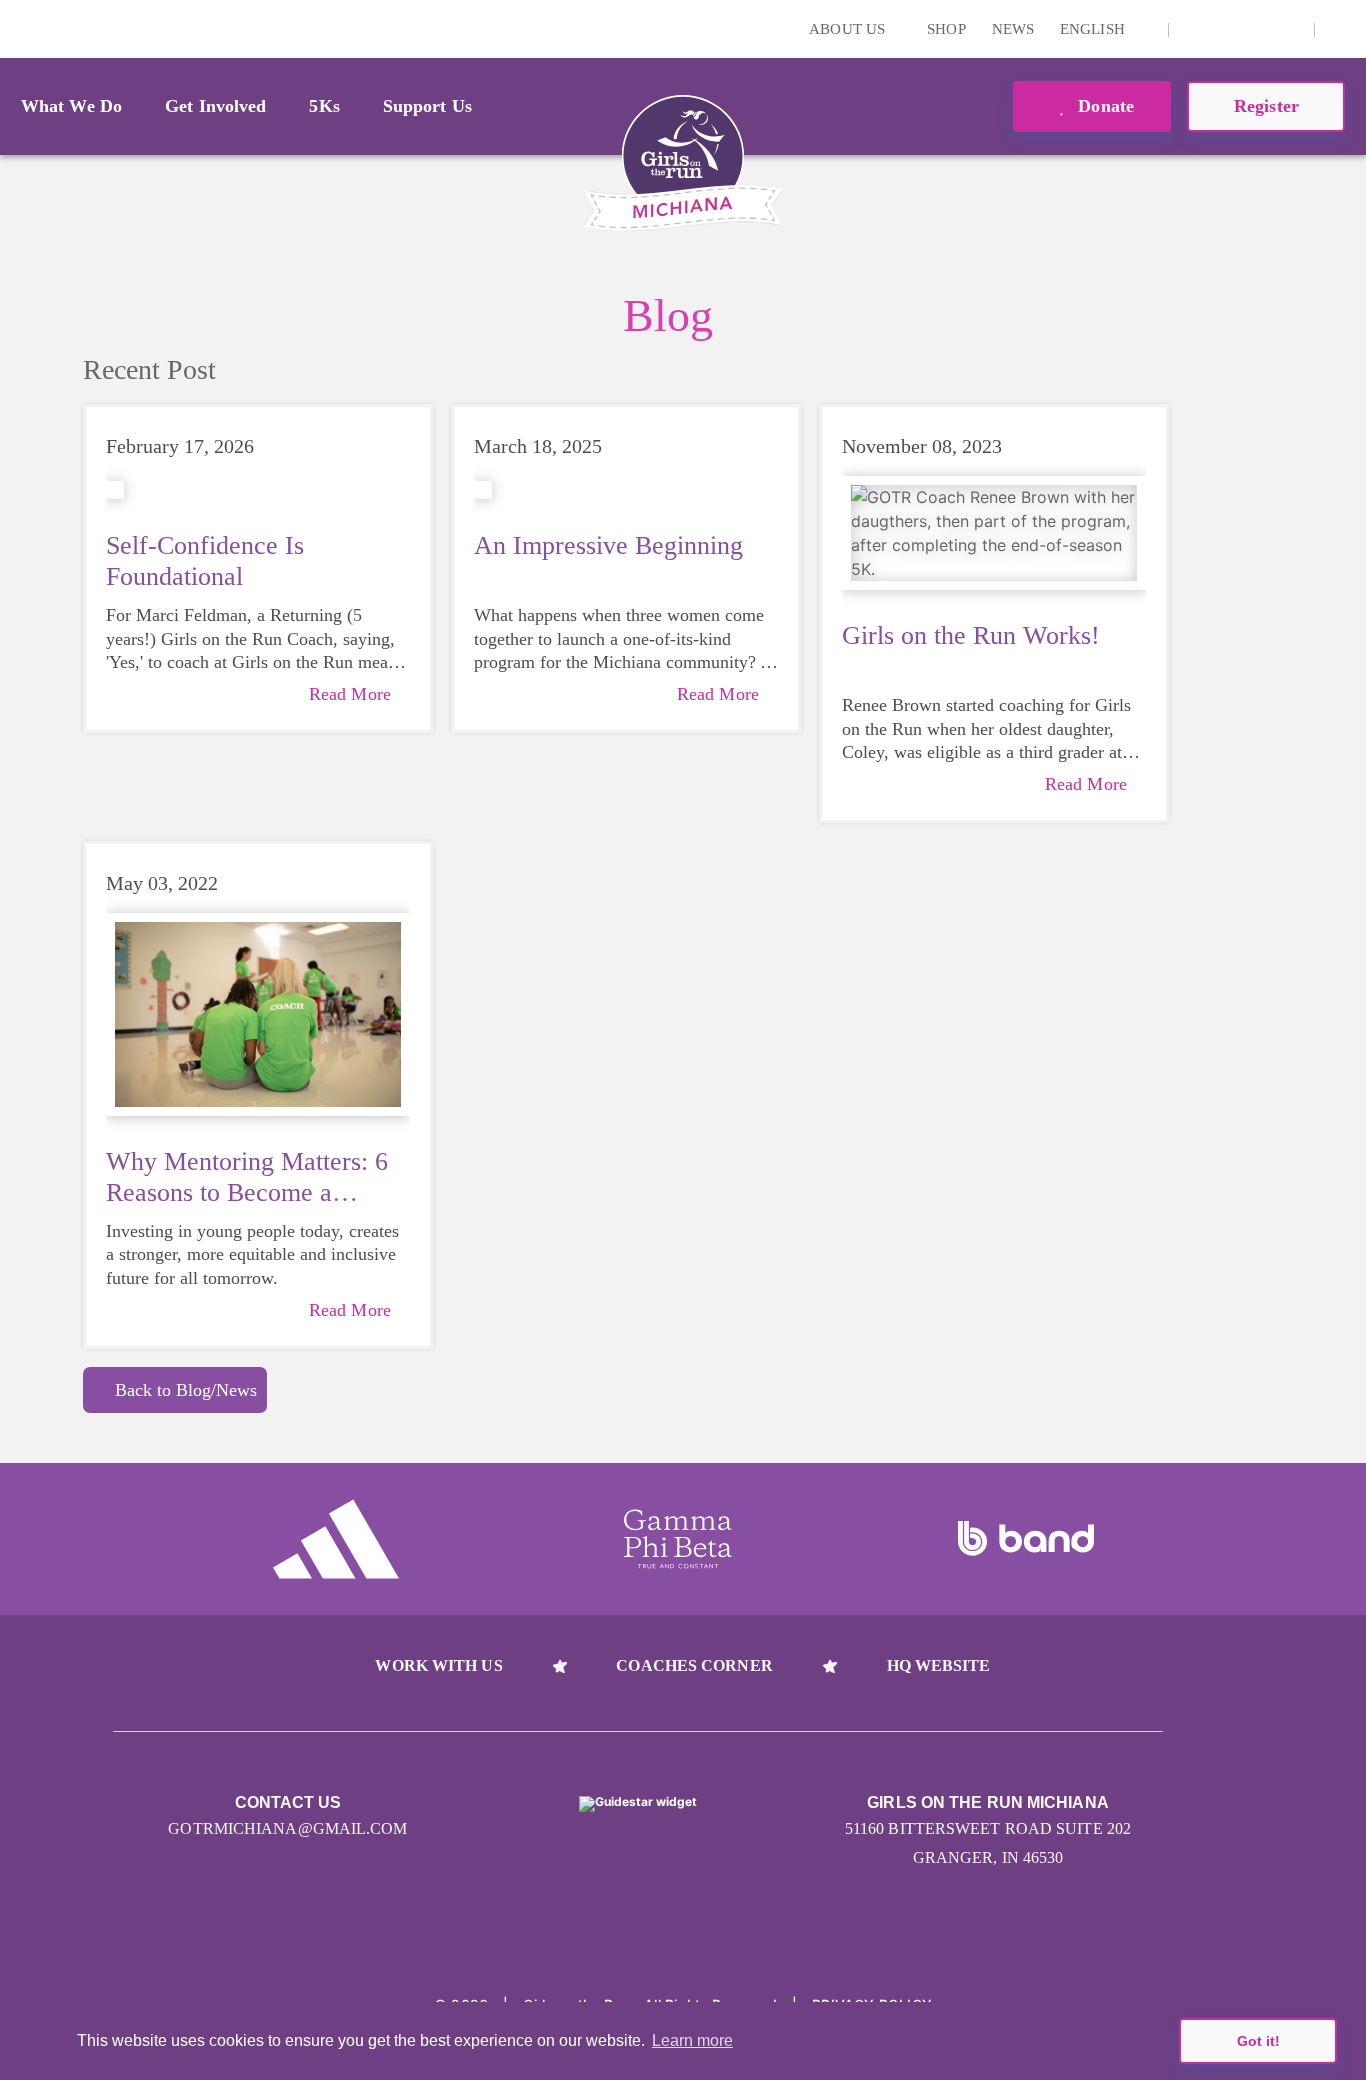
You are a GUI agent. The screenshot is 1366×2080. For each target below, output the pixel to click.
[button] (1341, 29)
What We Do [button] (71, 106)
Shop (946, 29)
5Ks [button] (324, 106)
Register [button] (1266, 106)
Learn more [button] (692, 2040)
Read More (350, 694)
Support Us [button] (427, 106)
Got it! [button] (1258, 2041)
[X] (1257, 29)
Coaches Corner (694, 1665)
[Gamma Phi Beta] (678, 1539)
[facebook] (1288, 29)
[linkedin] (1226, 29)
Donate (1103, 106)
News (1013, 29)
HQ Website (939, 1665)
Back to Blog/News (186, 1390)
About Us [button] (849, 29)
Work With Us (438, 1665)
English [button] (1094, 29)
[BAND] (1026, 1539)
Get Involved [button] (215, 106)
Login (19, 28)
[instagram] (1195, 29)
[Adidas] (336, 1539)
